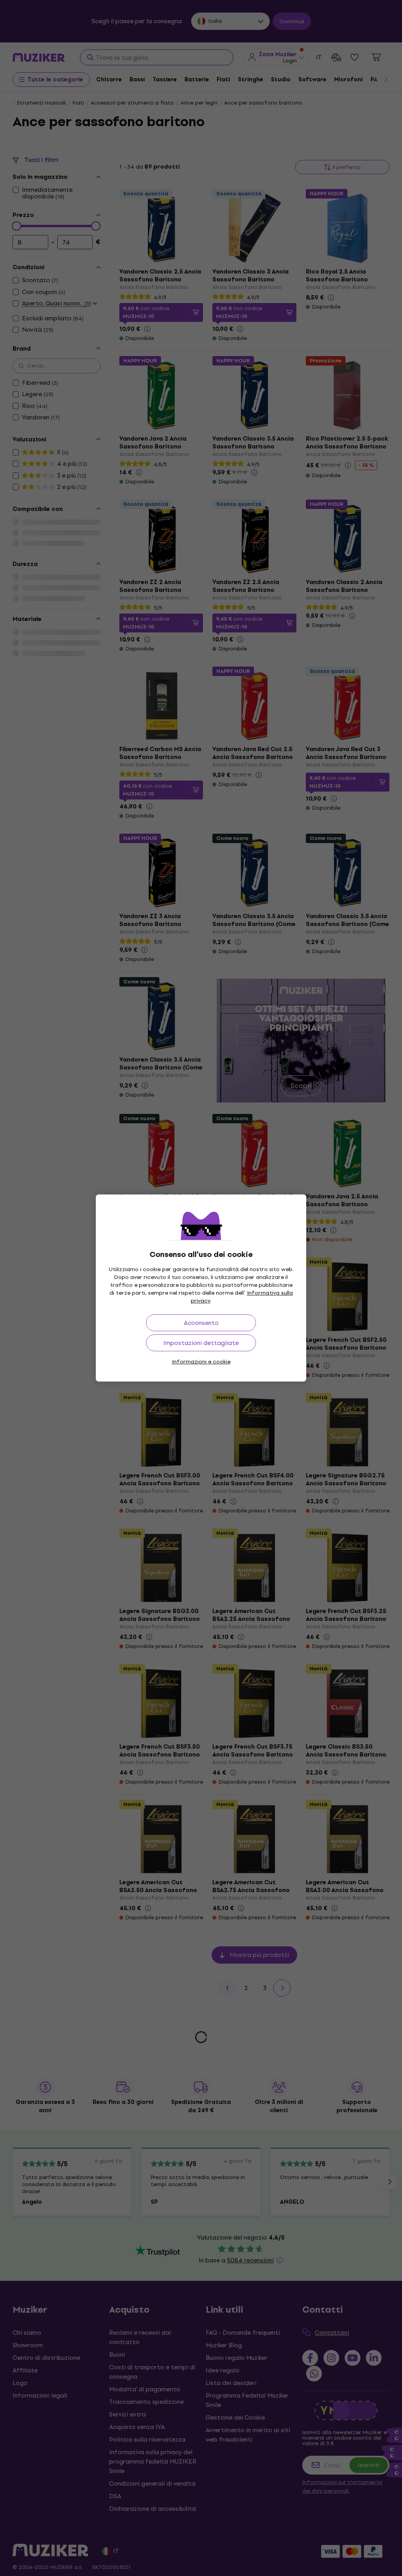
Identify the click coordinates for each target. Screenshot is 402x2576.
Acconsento (201, 1323)
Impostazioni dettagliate (201, 1343)
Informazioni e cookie (201, 1362)
